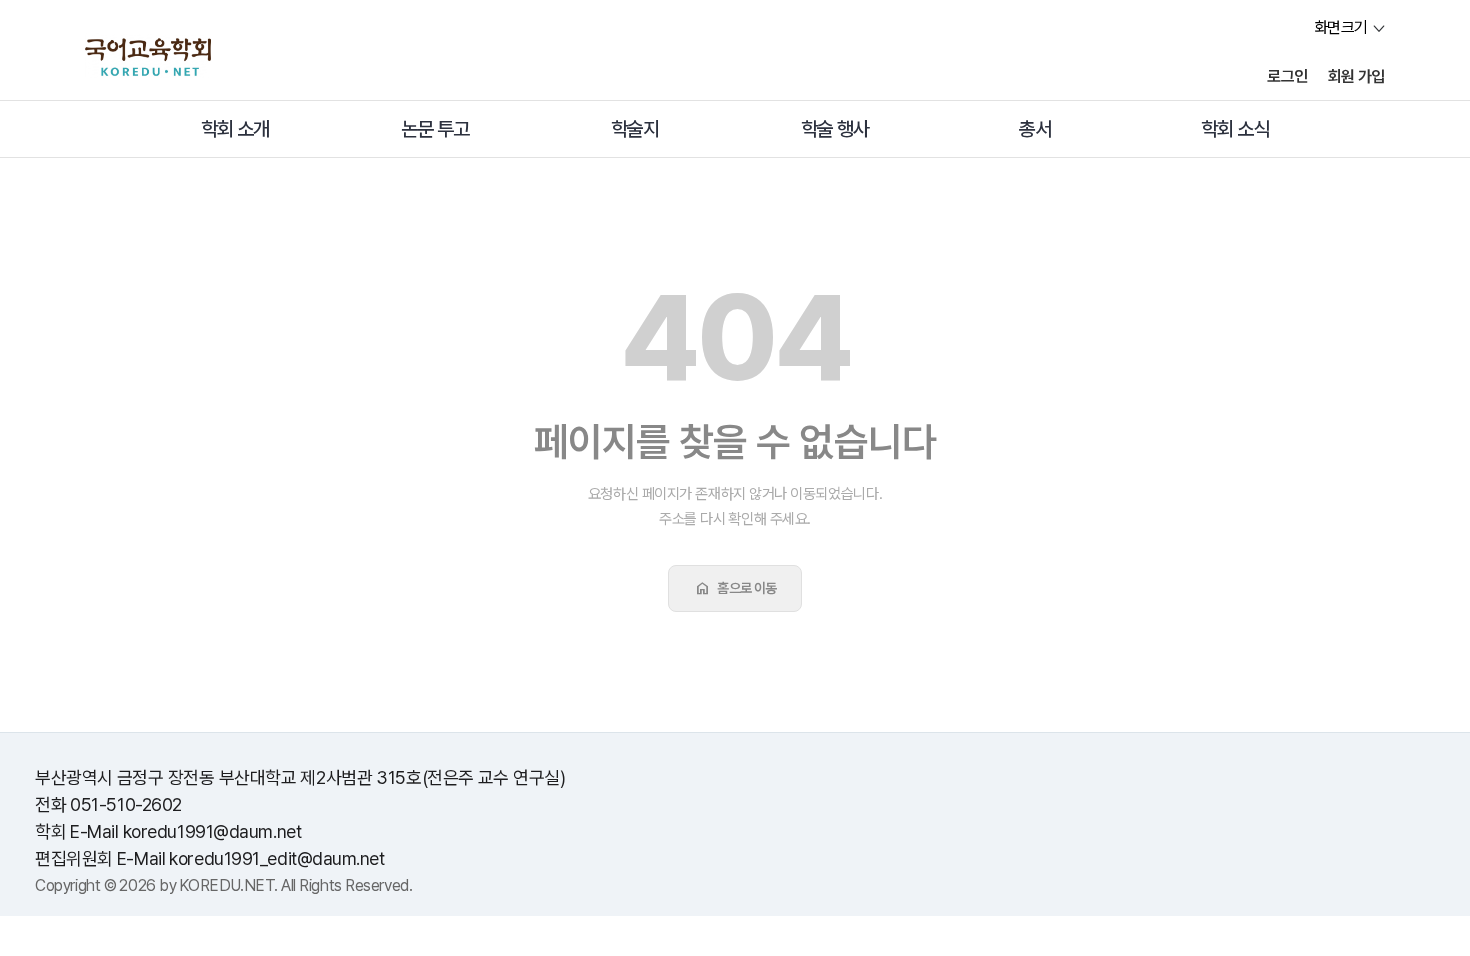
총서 (1035, 129)
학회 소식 (1235, 129)
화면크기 (1341, 27)
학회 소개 (235, 129)
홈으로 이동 (735, 588)
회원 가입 (1356, 76)
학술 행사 (835, 129)
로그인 (1287, 76)
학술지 (635, 129)
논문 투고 (435, 129)
